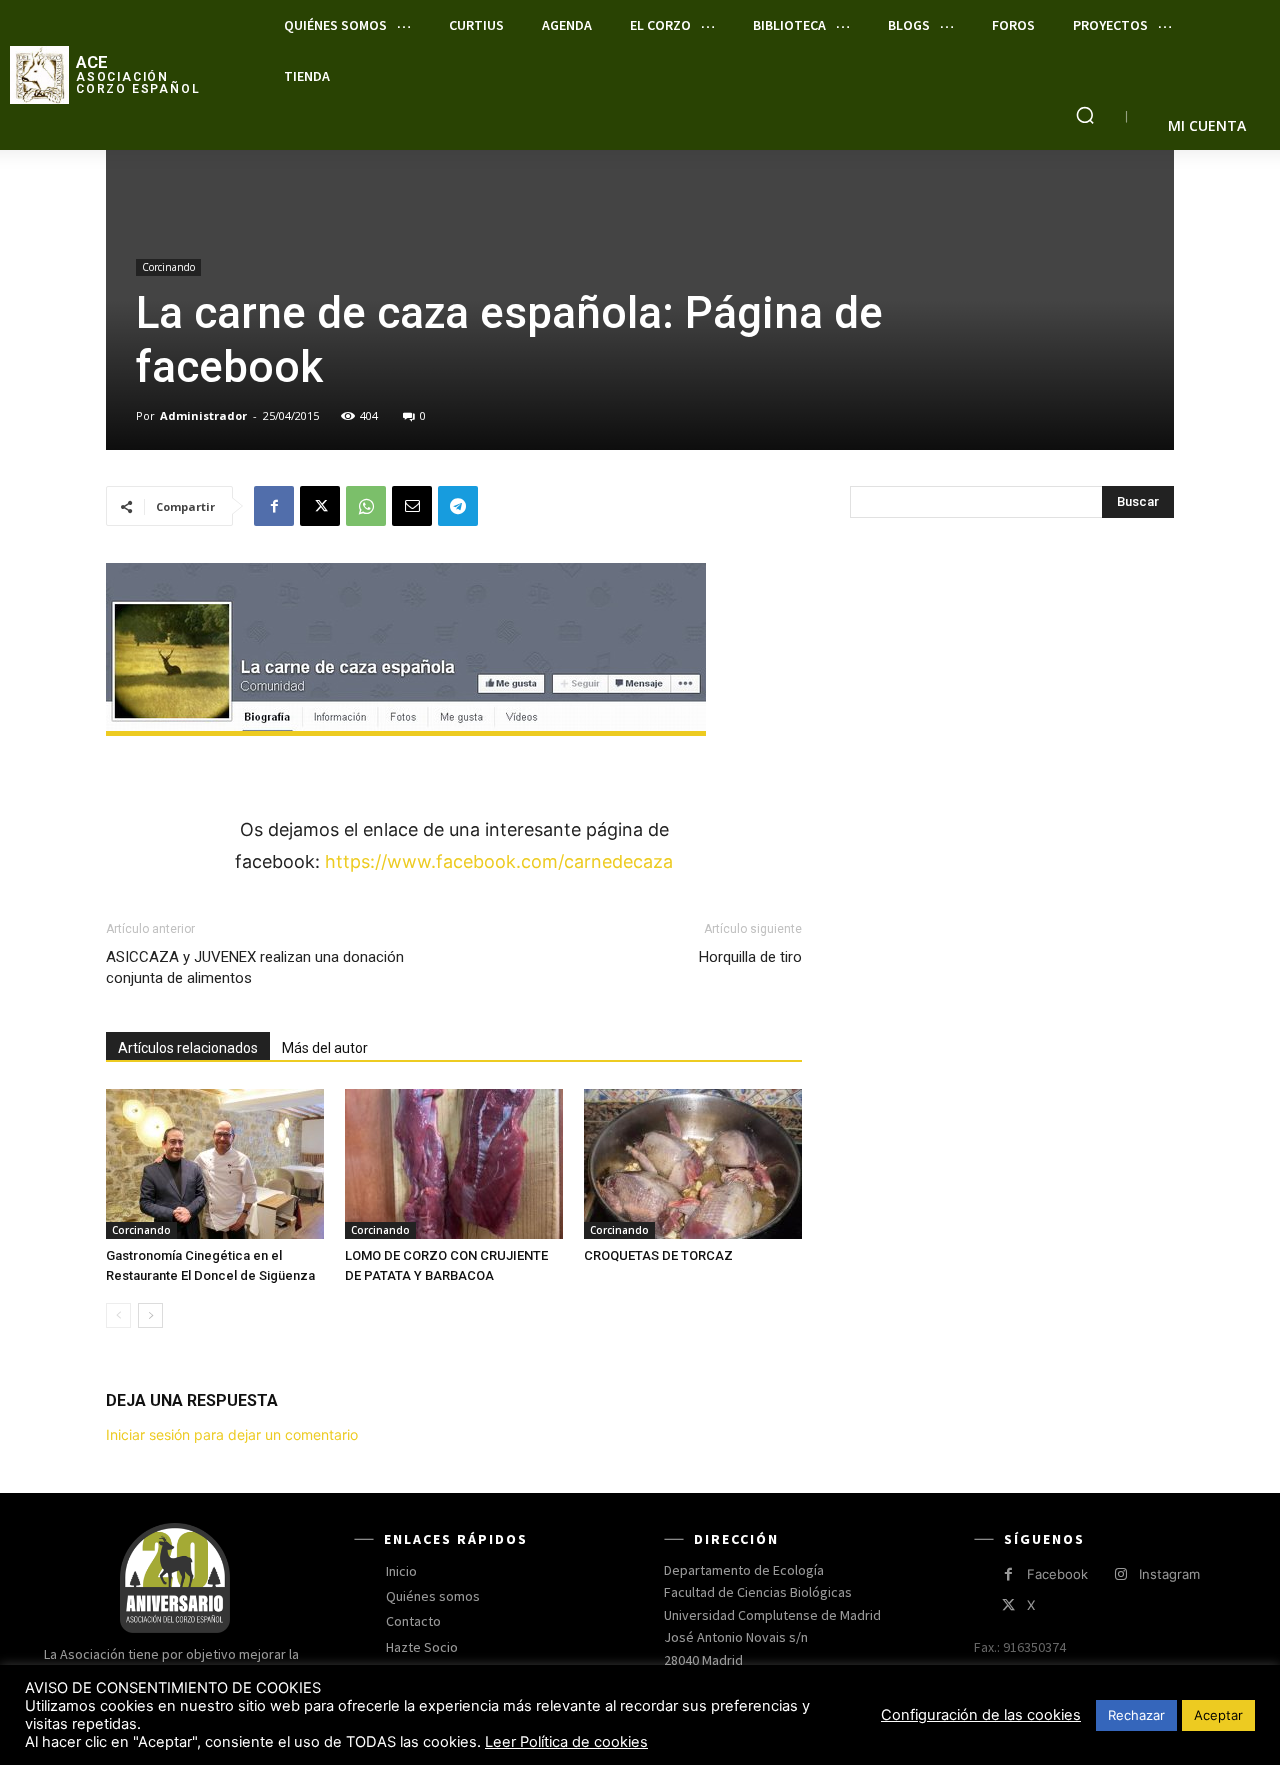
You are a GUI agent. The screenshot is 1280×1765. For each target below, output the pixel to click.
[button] (1085, 115)
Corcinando (168, 267)
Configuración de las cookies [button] (981, 1715)
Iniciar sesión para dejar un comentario (232, 1434)
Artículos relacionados (188, 1048)
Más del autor (325, 1048)
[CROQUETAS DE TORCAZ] (693, 1164)
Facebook (1057, 1574)
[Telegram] (458, 506)
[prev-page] (118, 1315)
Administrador (203, 415)
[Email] (412, 506)
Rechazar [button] (1136, 1715)
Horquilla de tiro (750, 957)
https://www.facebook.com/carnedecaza (499, 861)
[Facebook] (274, 506)
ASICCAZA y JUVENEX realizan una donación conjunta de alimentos (255, 967)
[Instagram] (1120, 1574)
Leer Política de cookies (566, 1742)
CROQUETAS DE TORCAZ (658, 1255)
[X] (320, 506)
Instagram (1169, 1574)
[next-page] (150, 1315)
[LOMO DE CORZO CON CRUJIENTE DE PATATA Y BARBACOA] (454, 1164)
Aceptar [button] (1218, 1715)
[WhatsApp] (366, 506)
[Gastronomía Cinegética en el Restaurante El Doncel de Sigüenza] (215, 1164)
